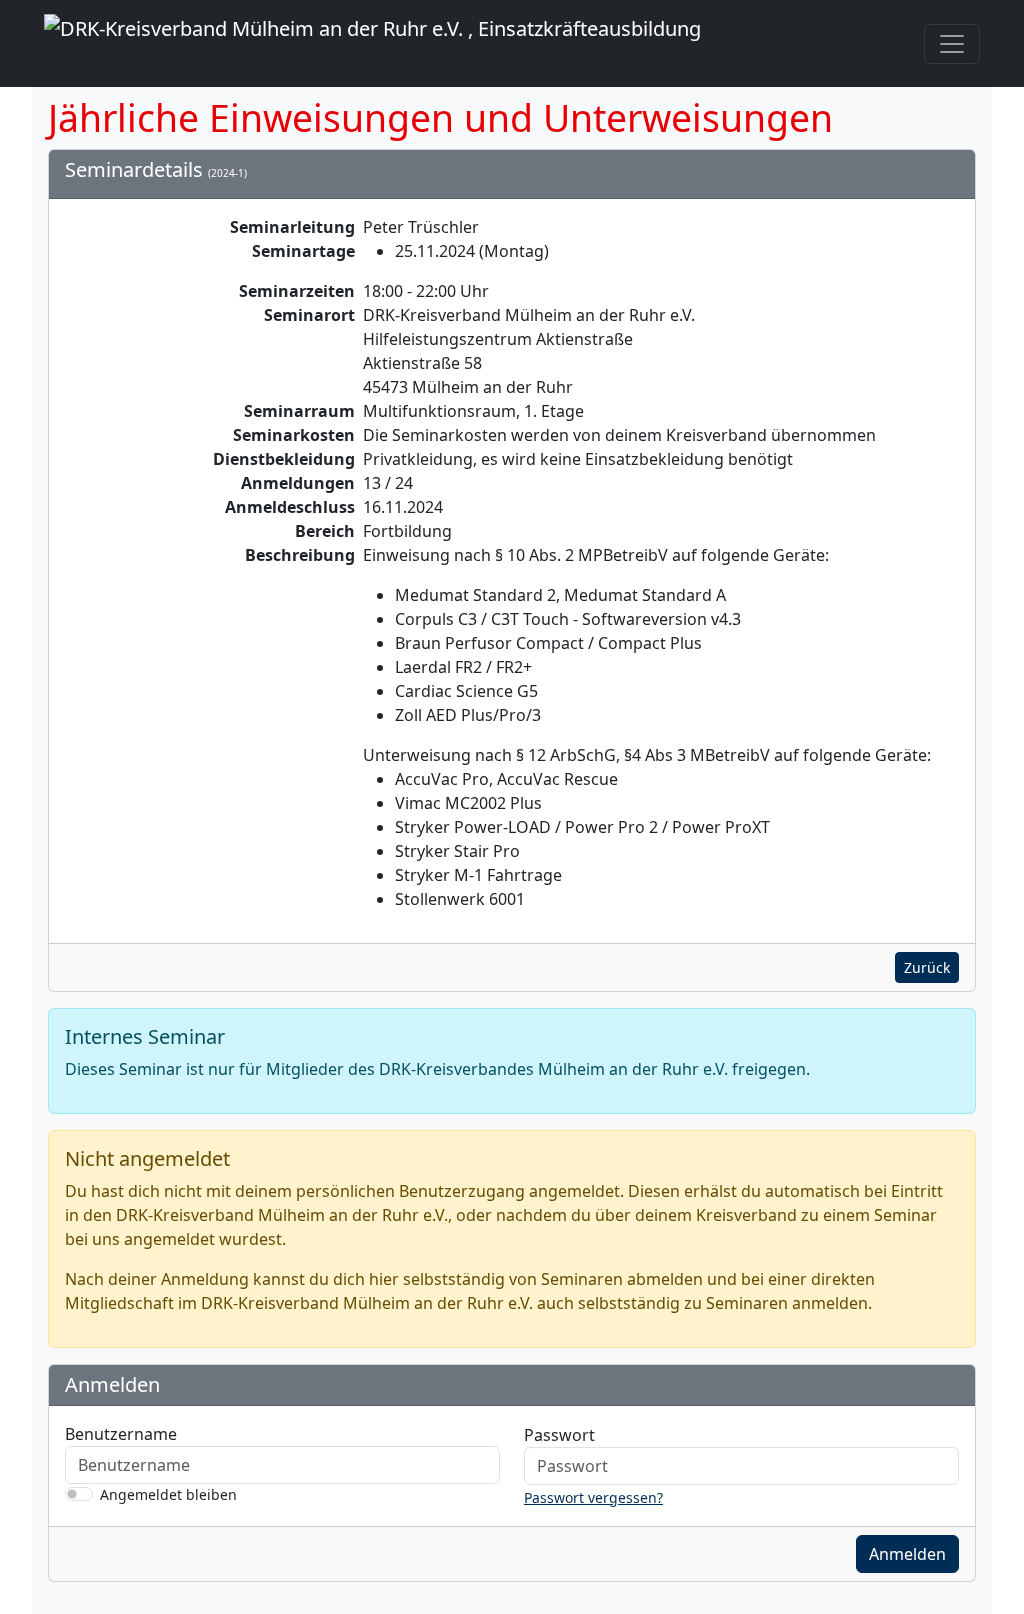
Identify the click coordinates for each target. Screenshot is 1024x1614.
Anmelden (907, 1554)
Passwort (559, 1435)
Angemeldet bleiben (168, 1494)
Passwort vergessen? (593, 1497)
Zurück (927, 967)
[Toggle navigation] (952, 44)
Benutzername (121, 1434)
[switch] (79, 1494)
